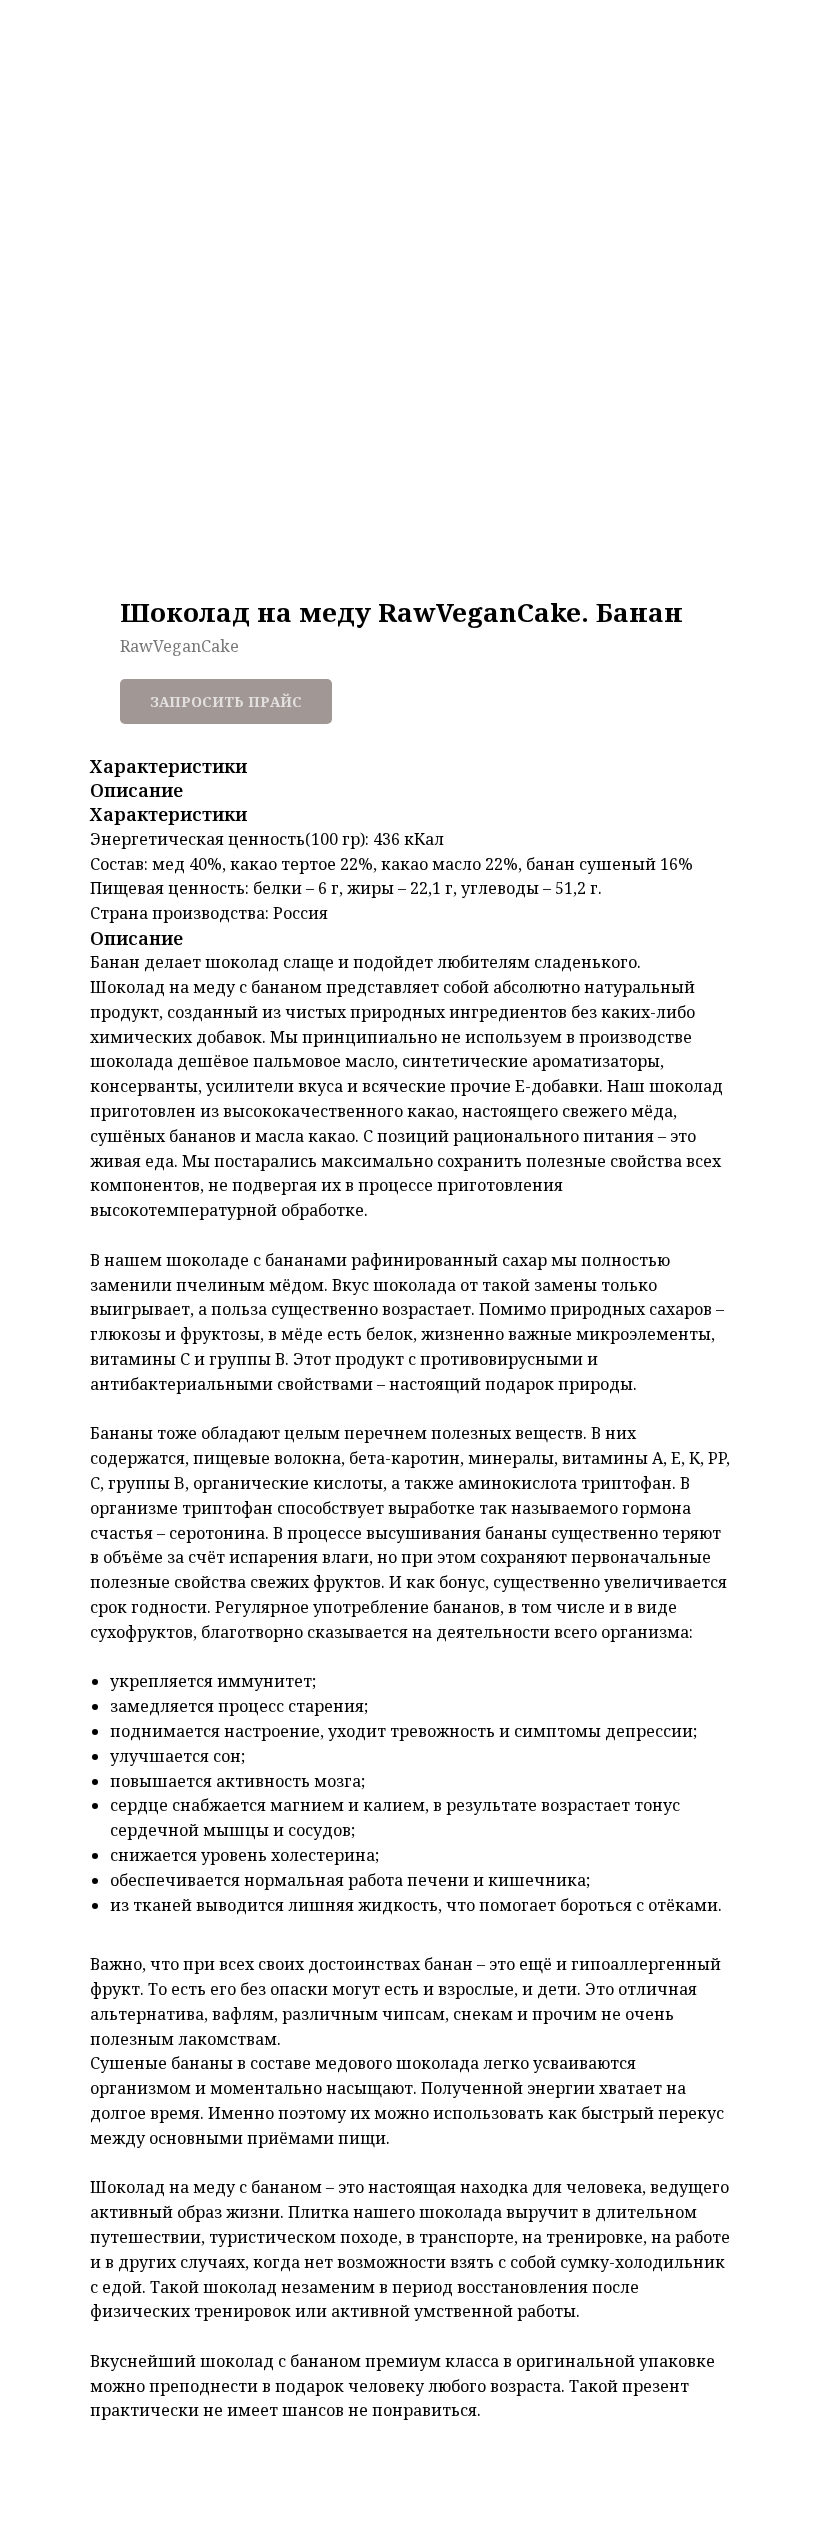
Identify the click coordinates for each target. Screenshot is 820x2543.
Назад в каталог (105, 32)
